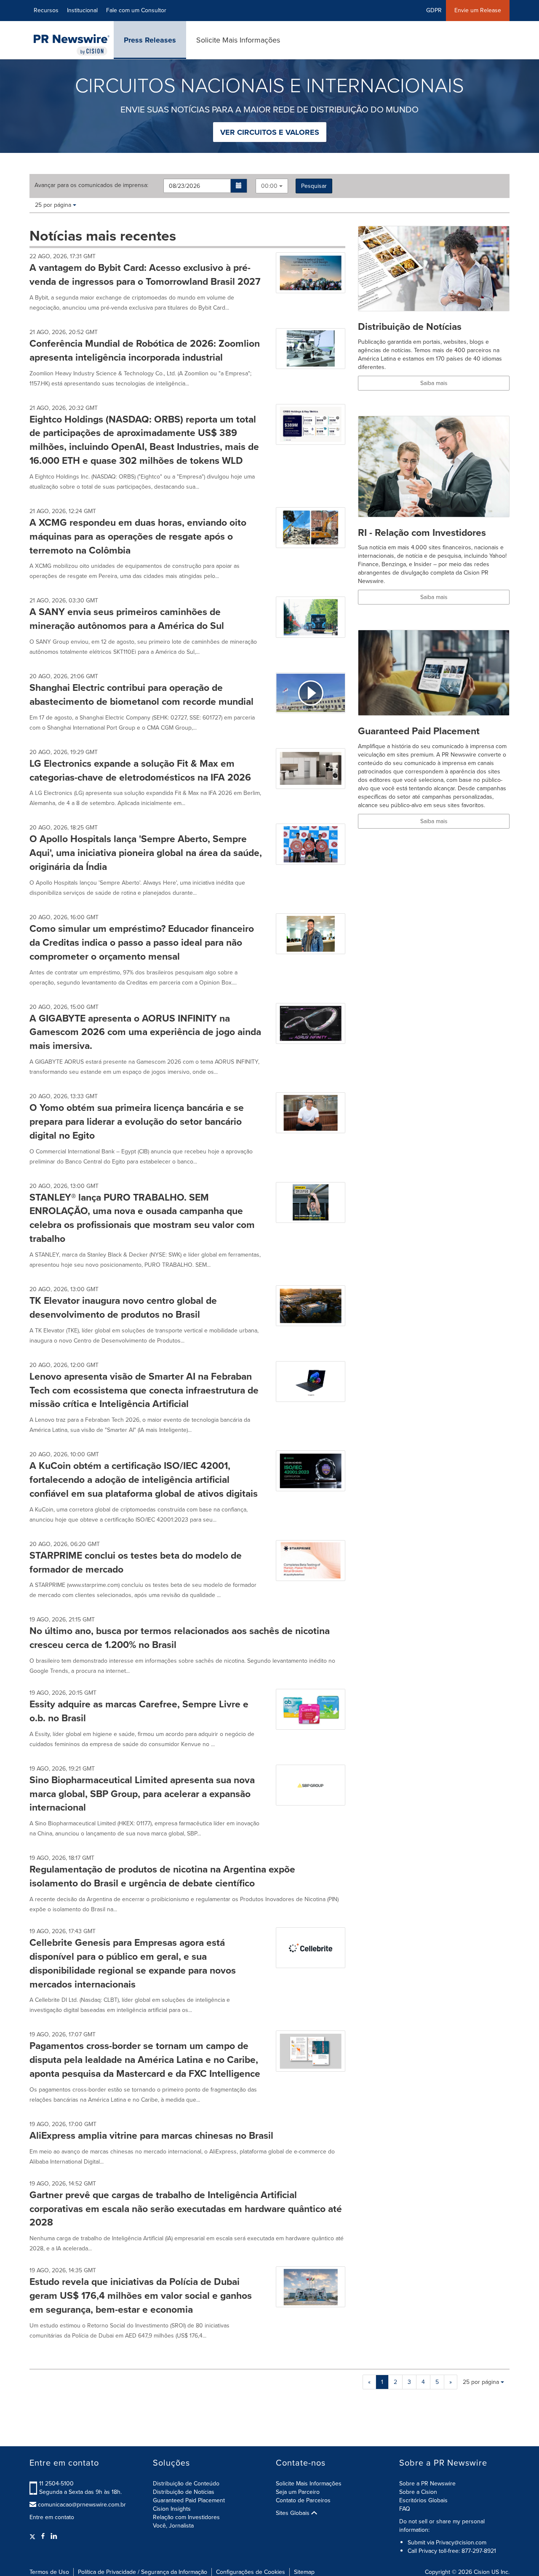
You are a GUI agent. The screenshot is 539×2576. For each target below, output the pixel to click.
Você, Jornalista (173, 2526)
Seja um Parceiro (298, 2492)
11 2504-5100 (56, 2484)
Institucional (82, 10)
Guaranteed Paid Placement (189, 2500)
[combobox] (272, 186)
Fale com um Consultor (136, 10)
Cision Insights (172, 2509)
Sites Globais (294, 2513)
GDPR (434, 10)
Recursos (46, 10)
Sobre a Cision (418, 2492)
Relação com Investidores (186, 2517)
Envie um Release (478, 10)
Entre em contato (52, 2517)
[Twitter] (33, 2536)
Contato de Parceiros (303, 2500)
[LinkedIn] (54, 2536)
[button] (239, 186)
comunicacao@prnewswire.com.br (82, 2505)
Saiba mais (434, 383)
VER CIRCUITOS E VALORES (270, 132)
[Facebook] (43, 2536)
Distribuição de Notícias (184, 2492)
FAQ (405, 2509)
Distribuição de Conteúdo (186, 2484)
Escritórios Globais (423, 2500)
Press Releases (150, 40)
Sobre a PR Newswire (427, 2484)
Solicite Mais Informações (238, 40)
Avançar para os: (91, 185)
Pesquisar (314, 186)
